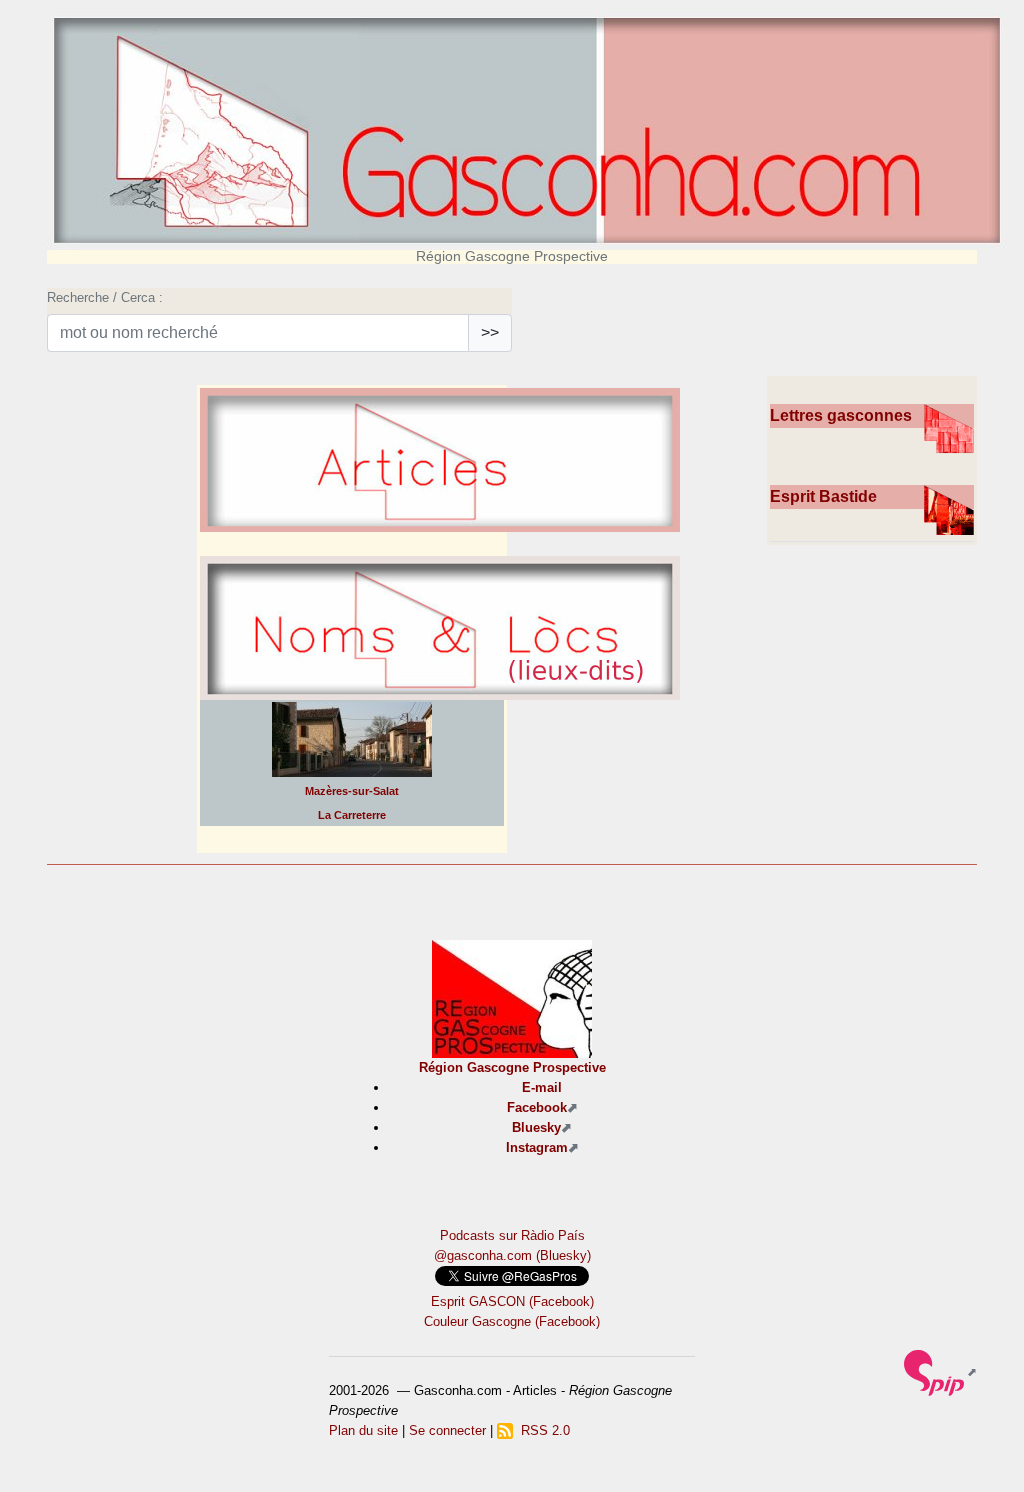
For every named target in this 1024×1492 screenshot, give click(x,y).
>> (490, 332)
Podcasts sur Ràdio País (512, 1235)
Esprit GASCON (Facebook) (512, 1301)
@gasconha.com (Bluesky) (512, 1255)
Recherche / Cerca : (105, 297)
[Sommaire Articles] (440, 504)
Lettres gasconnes (841, 415)
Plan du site (363, 1430)
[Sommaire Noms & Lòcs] (440, 672)
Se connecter (447, 1430)
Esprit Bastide (823, 496)
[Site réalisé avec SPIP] (940, 1371)
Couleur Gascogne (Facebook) (512, 1321)
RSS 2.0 (541, 1430)
